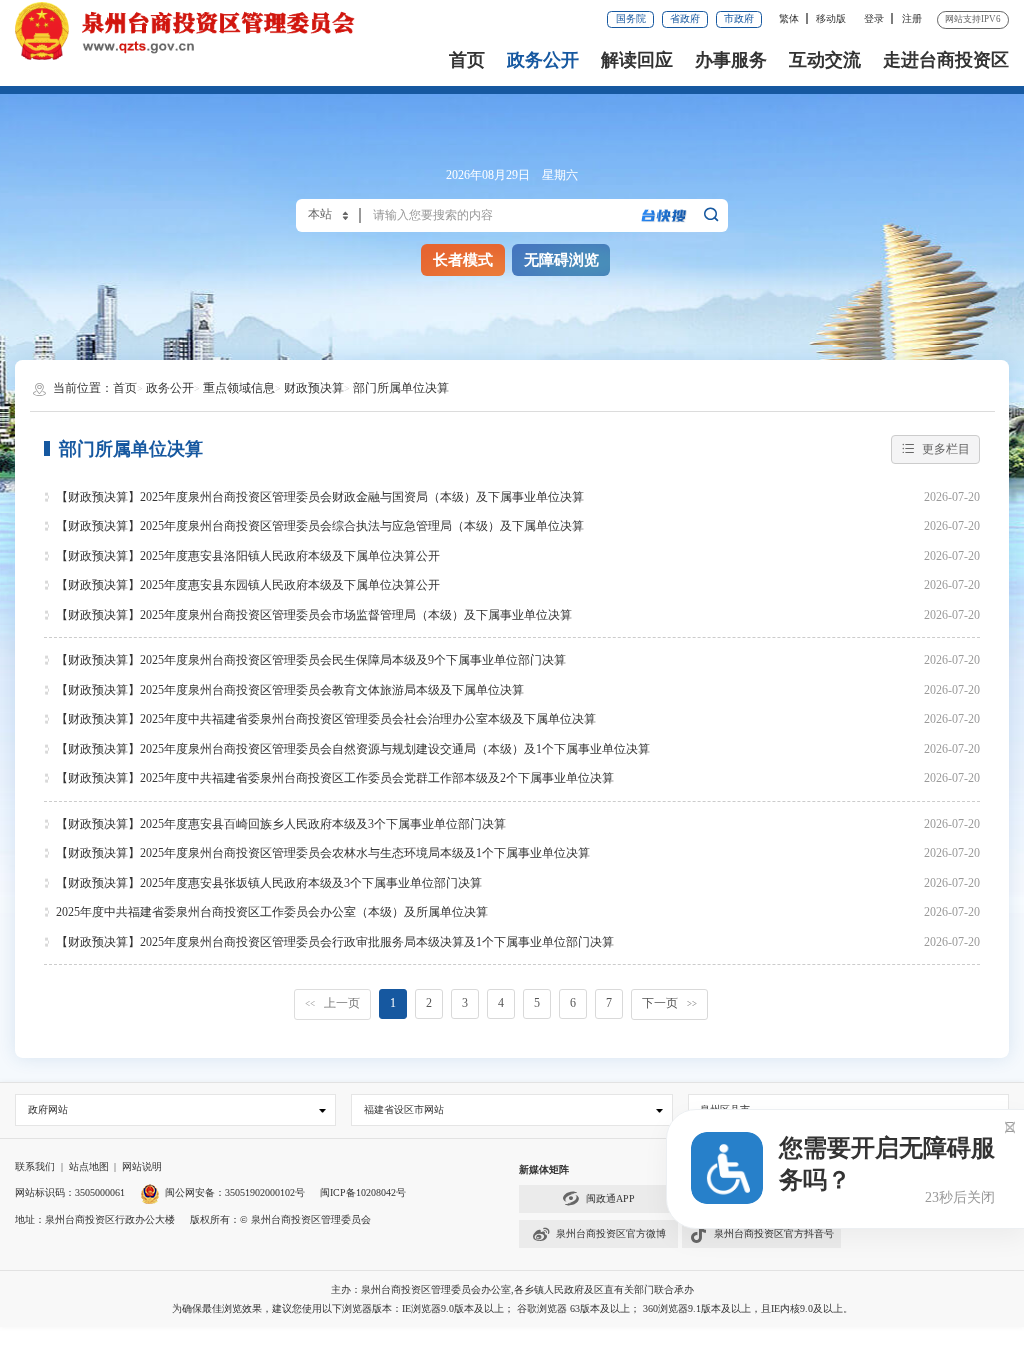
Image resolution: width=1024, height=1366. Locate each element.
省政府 (685, 18)
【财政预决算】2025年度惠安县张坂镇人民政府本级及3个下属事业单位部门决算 (269, 883)
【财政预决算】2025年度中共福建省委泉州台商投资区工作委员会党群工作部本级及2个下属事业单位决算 (335, 778)
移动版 (831, 18)
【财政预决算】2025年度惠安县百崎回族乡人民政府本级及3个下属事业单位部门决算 (281, 824)
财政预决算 (314, 388)
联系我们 (35, 1166)
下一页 (669, 1003)
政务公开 (543, 60)
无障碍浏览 (561, 260)
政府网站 (48, 1109)
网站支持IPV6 (973, 19)
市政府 (739, 18)
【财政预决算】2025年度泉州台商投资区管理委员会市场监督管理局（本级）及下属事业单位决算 (314, 615)
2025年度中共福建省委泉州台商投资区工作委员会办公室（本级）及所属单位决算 (272, 912)
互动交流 (825, 60)
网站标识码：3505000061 (70, 1192)
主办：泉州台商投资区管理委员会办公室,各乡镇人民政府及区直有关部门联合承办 (512, 1289)
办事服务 (731, 60)
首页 (467, 60)
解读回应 (637, 60)
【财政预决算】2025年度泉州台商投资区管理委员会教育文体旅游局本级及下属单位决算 (290, 690)
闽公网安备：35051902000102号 (235, 1192)
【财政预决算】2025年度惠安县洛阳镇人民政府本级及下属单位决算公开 (248, 556)
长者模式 (463, 260)
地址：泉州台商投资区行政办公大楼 (95, 1219)
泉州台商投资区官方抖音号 (774, 1233)
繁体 (789, 18)
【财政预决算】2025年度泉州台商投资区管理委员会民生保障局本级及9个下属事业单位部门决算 (311, 660)
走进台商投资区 (946, 60)
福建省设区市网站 (404, 1109)
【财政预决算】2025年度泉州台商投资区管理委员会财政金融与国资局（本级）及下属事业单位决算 (320, 497)
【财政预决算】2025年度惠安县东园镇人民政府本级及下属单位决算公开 (248, 585)
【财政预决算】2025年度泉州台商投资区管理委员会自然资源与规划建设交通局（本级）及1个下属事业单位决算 (353, 749)
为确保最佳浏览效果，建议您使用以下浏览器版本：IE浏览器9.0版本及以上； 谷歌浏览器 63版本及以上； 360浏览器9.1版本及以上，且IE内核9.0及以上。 (512, 1308)
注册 (912, 18)
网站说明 (142, 1166)
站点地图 (89, 1166)
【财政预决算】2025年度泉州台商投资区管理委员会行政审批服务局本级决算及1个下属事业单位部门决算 (335, 942)
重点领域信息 (239, 388)
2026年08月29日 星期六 (512, 175)
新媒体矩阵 (544, 1169)
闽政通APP (610, 1198)
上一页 (332, 1003)
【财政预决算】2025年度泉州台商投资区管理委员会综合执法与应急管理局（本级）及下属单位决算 (320, 526)
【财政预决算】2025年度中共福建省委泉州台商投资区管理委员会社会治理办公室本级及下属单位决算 (326, 719)
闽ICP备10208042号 (363, 1192)
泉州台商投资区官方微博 (611, 1233)
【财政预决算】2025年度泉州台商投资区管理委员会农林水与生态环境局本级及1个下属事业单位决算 (323, 853)
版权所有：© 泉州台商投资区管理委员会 (280, 1219)
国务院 (631, 18)
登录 (874, 18)
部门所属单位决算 (401, 388)
